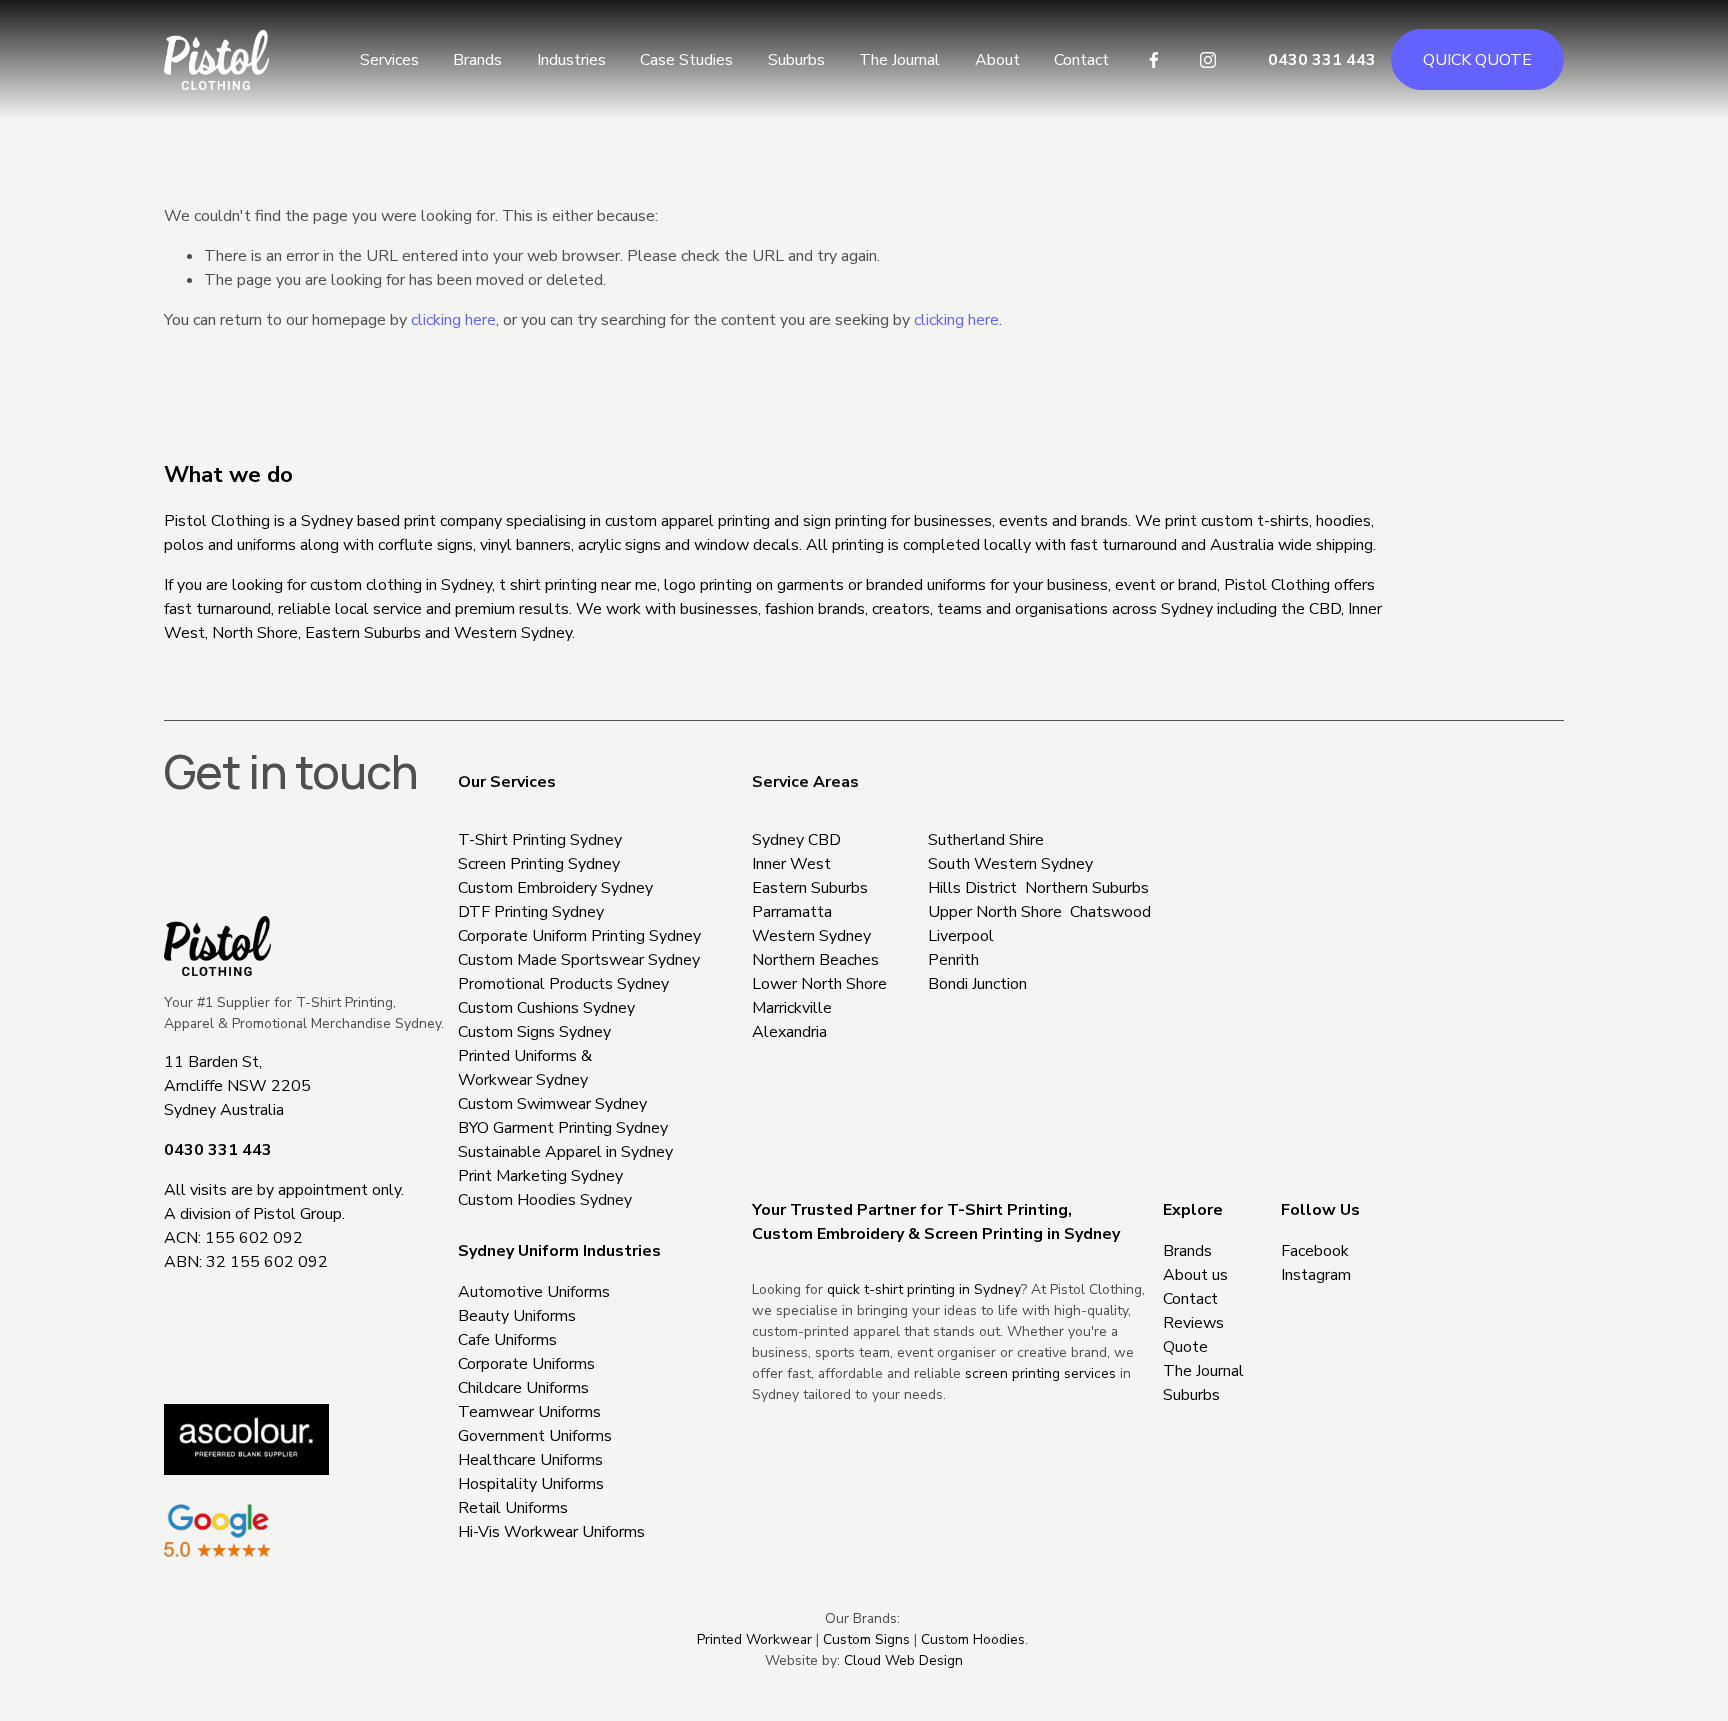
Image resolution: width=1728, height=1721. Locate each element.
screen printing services (1040, 1373)
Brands (477, 60)
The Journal (899, 60)
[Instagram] (1208, 60)
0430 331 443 (1322, 60)
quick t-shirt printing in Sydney (924, 1289)
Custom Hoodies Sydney (545, 1200)
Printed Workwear (754, 1639)
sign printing (845, 521)
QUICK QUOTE (1477, 60)
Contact (1081, 60)
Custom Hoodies (973, 1639)
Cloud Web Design (903, 1660)
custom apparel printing (687, 521)
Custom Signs (866, 1639)
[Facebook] (1154, 60)
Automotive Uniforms (534, 1292)
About (997, 60)
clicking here (453, 320)
